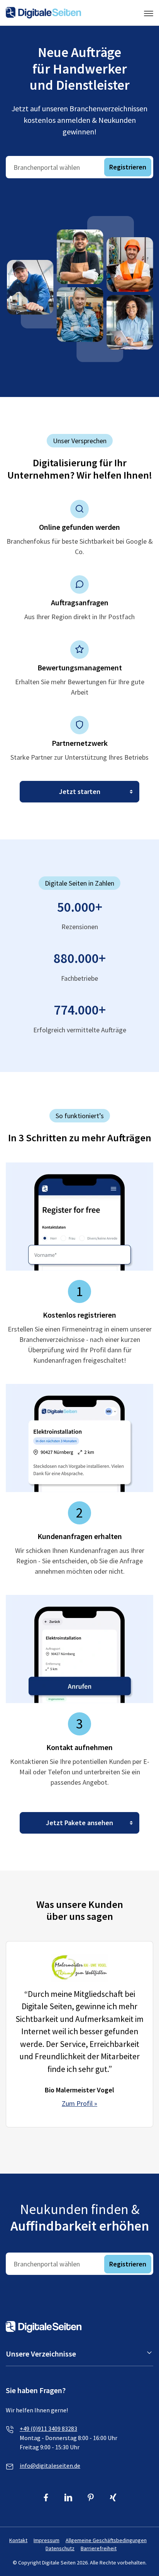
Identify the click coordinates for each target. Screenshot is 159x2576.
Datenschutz (60, 2548)
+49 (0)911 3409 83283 (48, 2429)
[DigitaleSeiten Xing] (113, 2498)
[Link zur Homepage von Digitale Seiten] (43, 13)
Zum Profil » (79, 2103)
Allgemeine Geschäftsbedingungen (106, 2540)
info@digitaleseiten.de (50, 2465)
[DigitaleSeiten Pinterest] (91, 2498)
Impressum (47, 2540)
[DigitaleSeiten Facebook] (46, 2498)
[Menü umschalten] (149, 13)
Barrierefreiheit (99, 2548)
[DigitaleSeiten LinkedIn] (69, 2498)
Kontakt (18, 2540)
